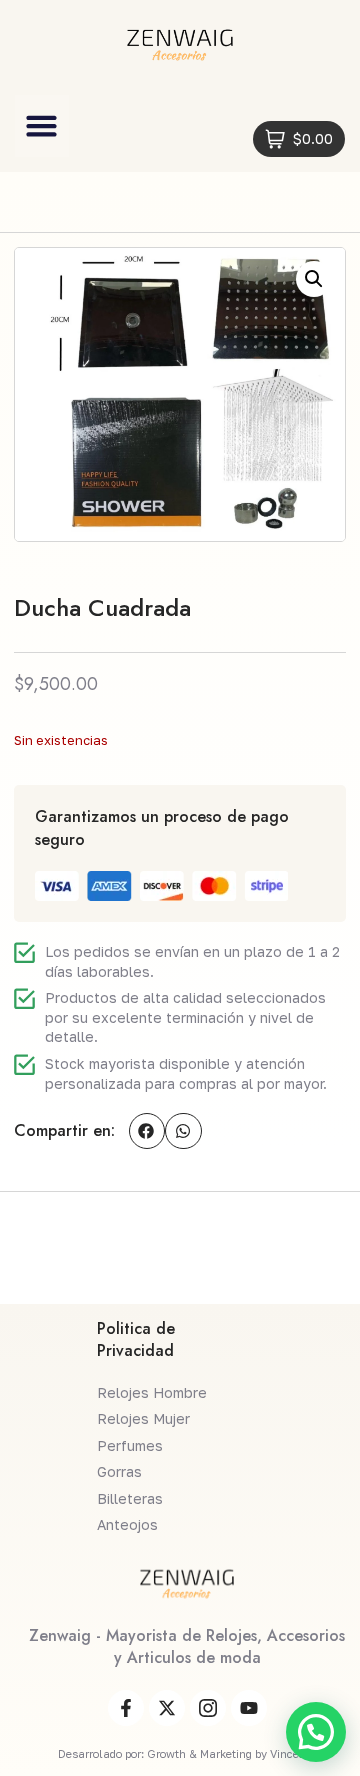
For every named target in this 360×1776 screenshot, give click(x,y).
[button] (42, 126)
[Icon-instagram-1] (208, 1708)
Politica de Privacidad (136, 1339)
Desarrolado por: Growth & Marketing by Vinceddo (187, 1753)
